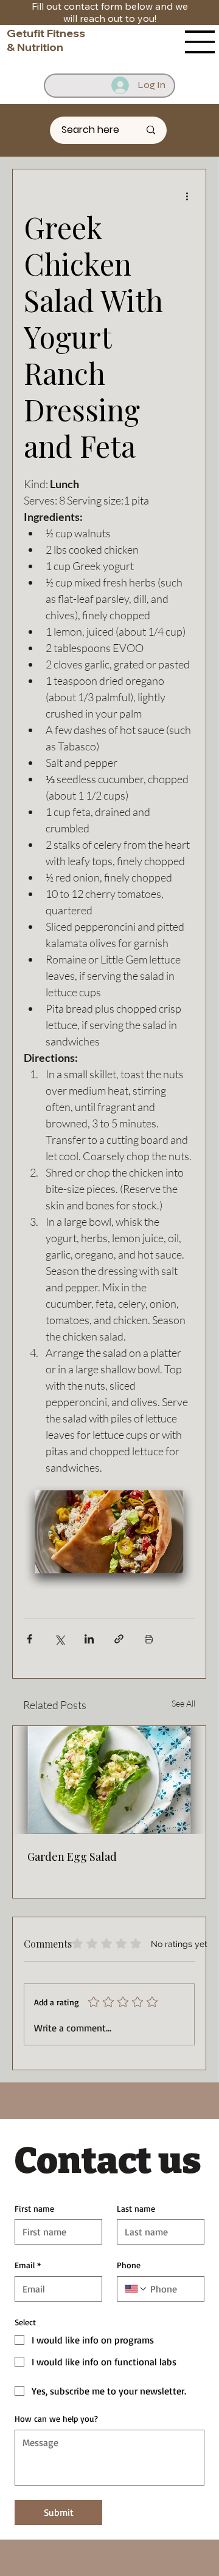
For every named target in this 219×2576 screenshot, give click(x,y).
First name (34, 2208)
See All (183, 1703)
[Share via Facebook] (30, 1639)
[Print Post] (149, 1639)
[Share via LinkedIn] (89, 1639)
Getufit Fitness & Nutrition (46, 40)
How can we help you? (56, 2418)
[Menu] (200, 42)
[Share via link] (119, 1639)
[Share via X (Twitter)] (59, 1639)
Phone (129, 2265)
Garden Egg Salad (72, 1857)
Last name (136, 2208)
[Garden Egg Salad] (109, 1780)
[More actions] (187, 196)
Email (28, 2265)
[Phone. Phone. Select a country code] (136, 2289)
